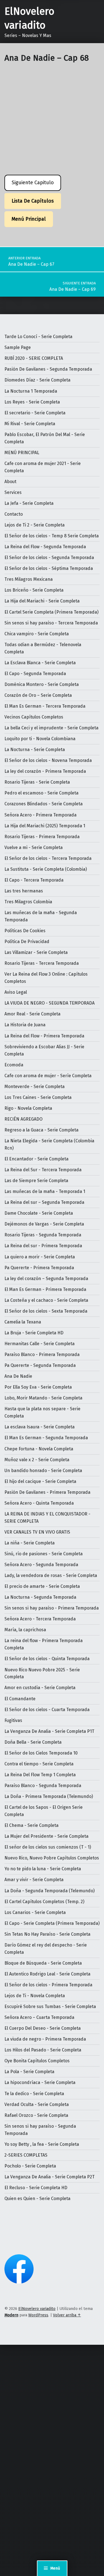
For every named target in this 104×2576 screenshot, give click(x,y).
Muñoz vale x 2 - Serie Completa (37, 1460)
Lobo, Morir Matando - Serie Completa (43, 1398)
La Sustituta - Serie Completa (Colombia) (46, 869)
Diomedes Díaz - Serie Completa (37, 380)
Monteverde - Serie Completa (35, 1087)
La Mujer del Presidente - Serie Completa (46, 1836)
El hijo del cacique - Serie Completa (40, 1481)
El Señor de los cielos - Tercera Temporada (48, 858)
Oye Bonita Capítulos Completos (37, 2061)
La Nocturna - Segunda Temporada (40, 1597)
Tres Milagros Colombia (28, 902)
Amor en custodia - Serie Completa (40, 1688)
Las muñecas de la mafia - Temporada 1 (45, 1191)
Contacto (14, 514)
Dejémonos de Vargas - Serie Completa (44, 1224)
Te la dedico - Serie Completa (34, 2094)
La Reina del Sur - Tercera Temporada (43, 1170)
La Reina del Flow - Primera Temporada (44, 1036)
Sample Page (18, 347)
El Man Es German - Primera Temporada (45, 1289)
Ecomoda (14, 1065)
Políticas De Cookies (25, 931)
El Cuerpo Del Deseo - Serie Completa (43, 2028)
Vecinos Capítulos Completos (34, 717)
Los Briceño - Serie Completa (34, 590)
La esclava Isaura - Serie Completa (40, 1427)
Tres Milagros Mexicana (29, 579)
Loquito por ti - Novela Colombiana (40, 739)
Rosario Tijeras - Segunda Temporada (43, 1235)
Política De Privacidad (27, 942)
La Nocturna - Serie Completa (35, 750)
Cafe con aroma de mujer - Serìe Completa (48, 1076)
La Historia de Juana (25, 1025)
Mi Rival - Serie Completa (30, 424)
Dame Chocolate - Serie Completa (39, 1213)
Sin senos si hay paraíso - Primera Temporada (52, 1608)
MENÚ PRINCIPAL (22, 453)
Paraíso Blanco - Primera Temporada (42, 1355)
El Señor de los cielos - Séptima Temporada (49, 568)
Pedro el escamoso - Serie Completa (41, 793)
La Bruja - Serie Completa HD (34, 1333)
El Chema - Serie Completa (31, 1825)
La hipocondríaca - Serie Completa (40, 2082)
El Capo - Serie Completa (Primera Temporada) (52, 1923)
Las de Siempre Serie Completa (36, 1181)
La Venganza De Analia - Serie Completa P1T (49, 1731)
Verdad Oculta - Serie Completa (37, 2104)
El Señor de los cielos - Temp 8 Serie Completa (52, 536)
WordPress (38, 2315)
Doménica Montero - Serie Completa (42, 684)
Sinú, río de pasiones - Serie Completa (44, 1554)
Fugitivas (13, 1720)
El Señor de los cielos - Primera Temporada (48, 1985)
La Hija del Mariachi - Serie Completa (42, 601)
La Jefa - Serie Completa (29, 503)
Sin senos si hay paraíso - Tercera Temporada (51, 623)
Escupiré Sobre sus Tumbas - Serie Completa (50, 2007)
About (10, 482)
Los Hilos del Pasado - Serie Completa (43, 2050)
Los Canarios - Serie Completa (35, 1912)
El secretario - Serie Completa (35, 413)
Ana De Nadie (18, 1376)
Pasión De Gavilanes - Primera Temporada (47, 1492)
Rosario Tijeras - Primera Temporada (42, 837)
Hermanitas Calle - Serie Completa (40, 1344)
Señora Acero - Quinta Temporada (39, 1503)
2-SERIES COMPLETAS (26, 2155)
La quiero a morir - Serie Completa (40, 1257)
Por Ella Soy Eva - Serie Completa (38, 1387)
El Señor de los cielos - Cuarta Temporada (47, 1710)
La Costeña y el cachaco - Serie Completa (46, 1300)
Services (13, 492)
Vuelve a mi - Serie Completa (34, 847)
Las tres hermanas (24, 891)
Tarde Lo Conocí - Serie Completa (38, 337)
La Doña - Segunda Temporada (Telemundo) (50, 1891)
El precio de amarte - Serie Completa (42, 1586)
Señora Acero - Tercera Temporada (40, 1619)
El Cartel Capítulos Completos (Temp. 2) (44, 1902)
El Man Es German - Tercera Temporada (45, 706)
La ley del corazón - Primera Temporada (45, 771)
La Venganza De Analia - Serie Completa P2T (50, 2177)
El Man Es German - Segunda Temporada (46, 1438)
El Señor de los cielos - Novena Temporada (48, 760)
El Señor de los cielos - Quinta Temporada (47, 1659)
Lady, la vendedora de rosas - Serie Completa (51, 1575)
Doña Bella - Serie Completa (33, 1742)
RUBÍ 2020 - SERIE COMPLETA (34, 358)
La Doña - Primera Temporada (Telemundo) (49, 1796)
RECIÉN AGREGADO (23, 1119)
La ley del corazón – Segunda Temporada (46, 1279)
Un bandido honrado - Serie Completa (43, 1471)
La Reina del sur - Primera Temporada (43, 1246)
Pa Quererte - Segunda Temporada (40, 1365)
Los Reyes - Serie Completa (32, 402)
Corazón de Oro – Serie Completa (38, 695)
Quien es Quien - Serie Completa (37, 2199)
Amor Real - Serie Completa (32, 1014)
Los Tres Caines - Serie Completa (38, 1097)
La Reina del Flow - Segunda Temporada (45, 547)
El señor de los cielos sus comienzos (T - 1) (48, 1847)
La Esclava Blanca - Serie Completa (40, 663)
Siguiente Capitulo (33, 183)
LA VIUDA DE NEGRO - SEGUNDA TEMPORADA (50, 1003)
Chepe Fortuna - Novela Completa (39, 1449)
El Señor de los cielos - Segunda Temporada (49, 558)
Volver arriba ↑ (67, 2315)
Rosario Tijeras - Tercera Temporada (42, 963)
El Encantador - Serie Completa (36, 1159)
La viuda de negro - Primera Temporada (45, 2039)
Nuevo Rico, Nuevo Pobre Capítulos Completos (52, 1858)
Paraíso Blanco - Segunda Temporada (43, 1786)
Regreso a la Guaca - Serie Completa (41, 1130)
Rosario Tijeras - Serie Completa (37, 782)
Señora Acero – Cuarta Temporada (39, 2017)
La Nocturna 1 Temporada (31, 391)
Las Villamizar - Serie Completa (36, 952)
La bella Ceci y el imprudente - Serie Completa (51, 728)
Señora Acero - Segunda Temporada (41, 1565)
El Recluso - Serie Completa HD (36, 2188)
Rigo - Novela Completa (28, 1108)
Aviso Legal (16, 992)
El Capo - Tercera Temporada (34, 880)
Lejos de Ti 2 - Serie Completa (35, 525)
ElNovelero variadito (37, 2309)
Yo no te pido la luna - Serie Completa (43, 1869)
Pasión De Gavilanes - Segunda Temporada (48, 369)
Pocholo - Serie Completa (30, 2166)
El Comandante (20, 1699)
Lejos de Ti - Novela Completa (35, 1996)
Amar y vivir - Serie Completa (34, 1880)
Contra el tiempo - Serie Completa (39, 1764)
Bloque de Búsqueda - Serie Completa (43, 1963)
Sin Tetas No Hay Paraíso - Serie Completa (47, 1934)
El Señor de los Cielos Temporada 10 (41, 1753)
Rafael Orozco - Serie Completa (36, 2115)
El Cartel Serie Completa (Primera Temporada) (51, 612)
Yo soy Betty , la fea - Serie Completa (42, 2144)
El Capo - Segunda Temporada (35, 674)
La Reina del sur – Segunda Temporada (44, 1202)
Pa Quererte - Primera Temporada (39, 1268)
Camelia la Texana (23, 1322)
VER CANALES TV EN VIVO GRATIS (37, 1532)
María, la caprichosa (25, 1630)
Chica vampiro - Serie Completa (37, 634)
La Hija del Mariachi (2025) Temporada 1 (45, 826)
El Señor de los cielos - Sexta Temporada (46, 1311)
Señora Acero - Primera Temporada (40, 815)
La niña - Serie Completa (30, 1543)
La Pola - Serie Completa (29, 2072)
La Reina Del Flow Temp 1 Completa (40, 1775)
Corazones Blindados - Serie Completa (44, 804)
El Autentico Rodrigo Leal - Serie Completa (47, 1974)
